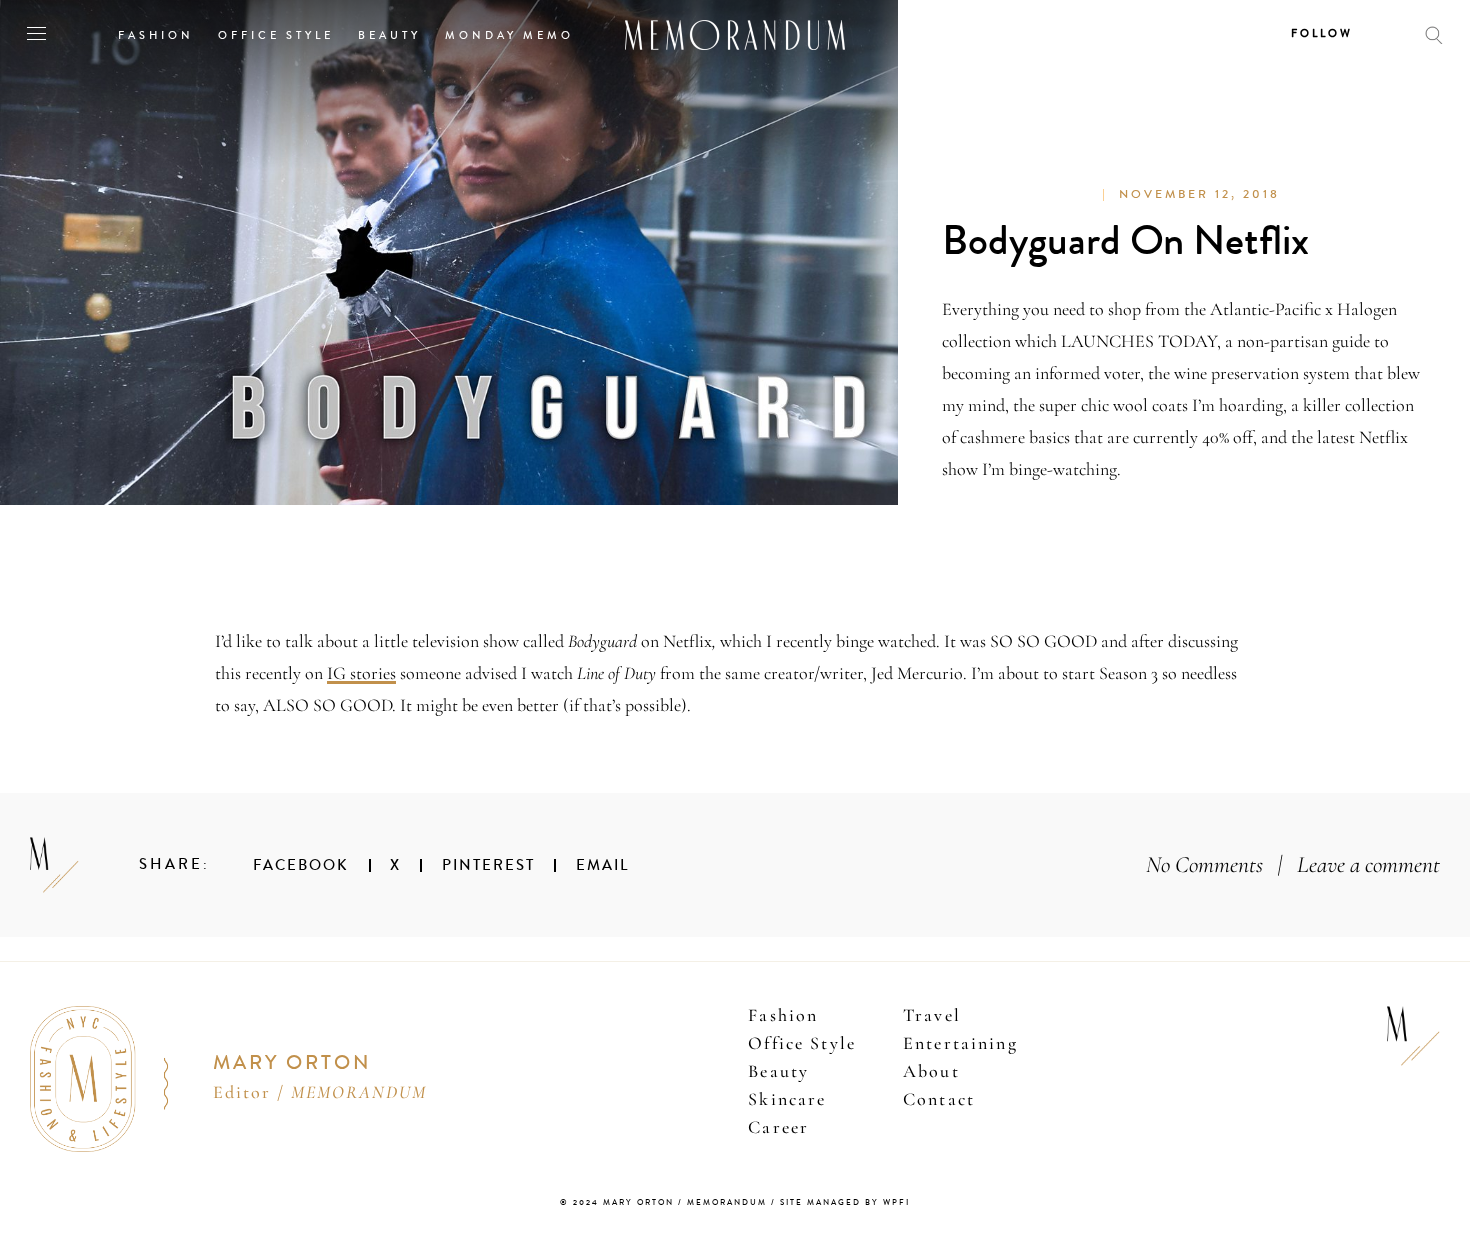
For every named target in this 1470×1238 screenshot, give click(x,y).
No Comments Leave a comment (1293, 864)
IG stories (361, 673)
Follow (1322, 33)
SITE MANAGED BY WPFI (845, 1202)
